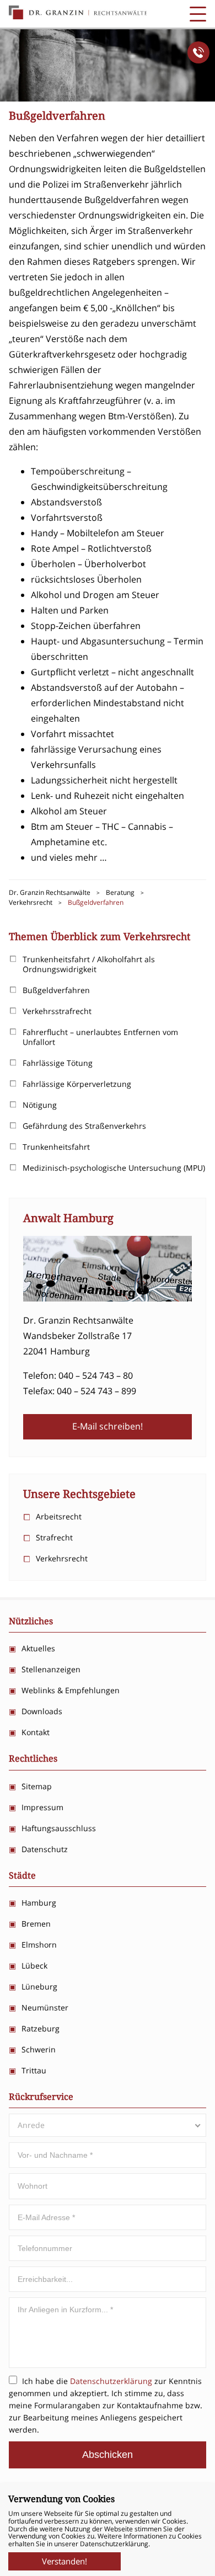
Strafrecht (54, 1537)
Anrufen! (198, 52)
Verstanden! (64, 2561)
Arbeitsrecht (59, 1516)
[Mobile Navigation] (198, 14)
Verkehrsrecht (62, 1558)
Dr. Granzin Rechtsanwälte (78, 13)
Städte (22, 1876)
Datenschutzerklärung (111, 2381)
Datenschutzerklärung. (115, 2544)
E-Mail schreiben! (108, 1426)
